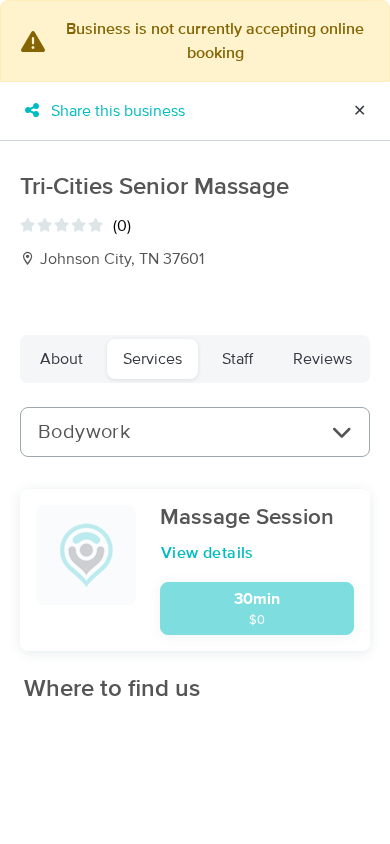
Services (152, 359)
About (61, 359)
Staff (237, 359)
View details (207, 553)
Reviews (322, 359)
